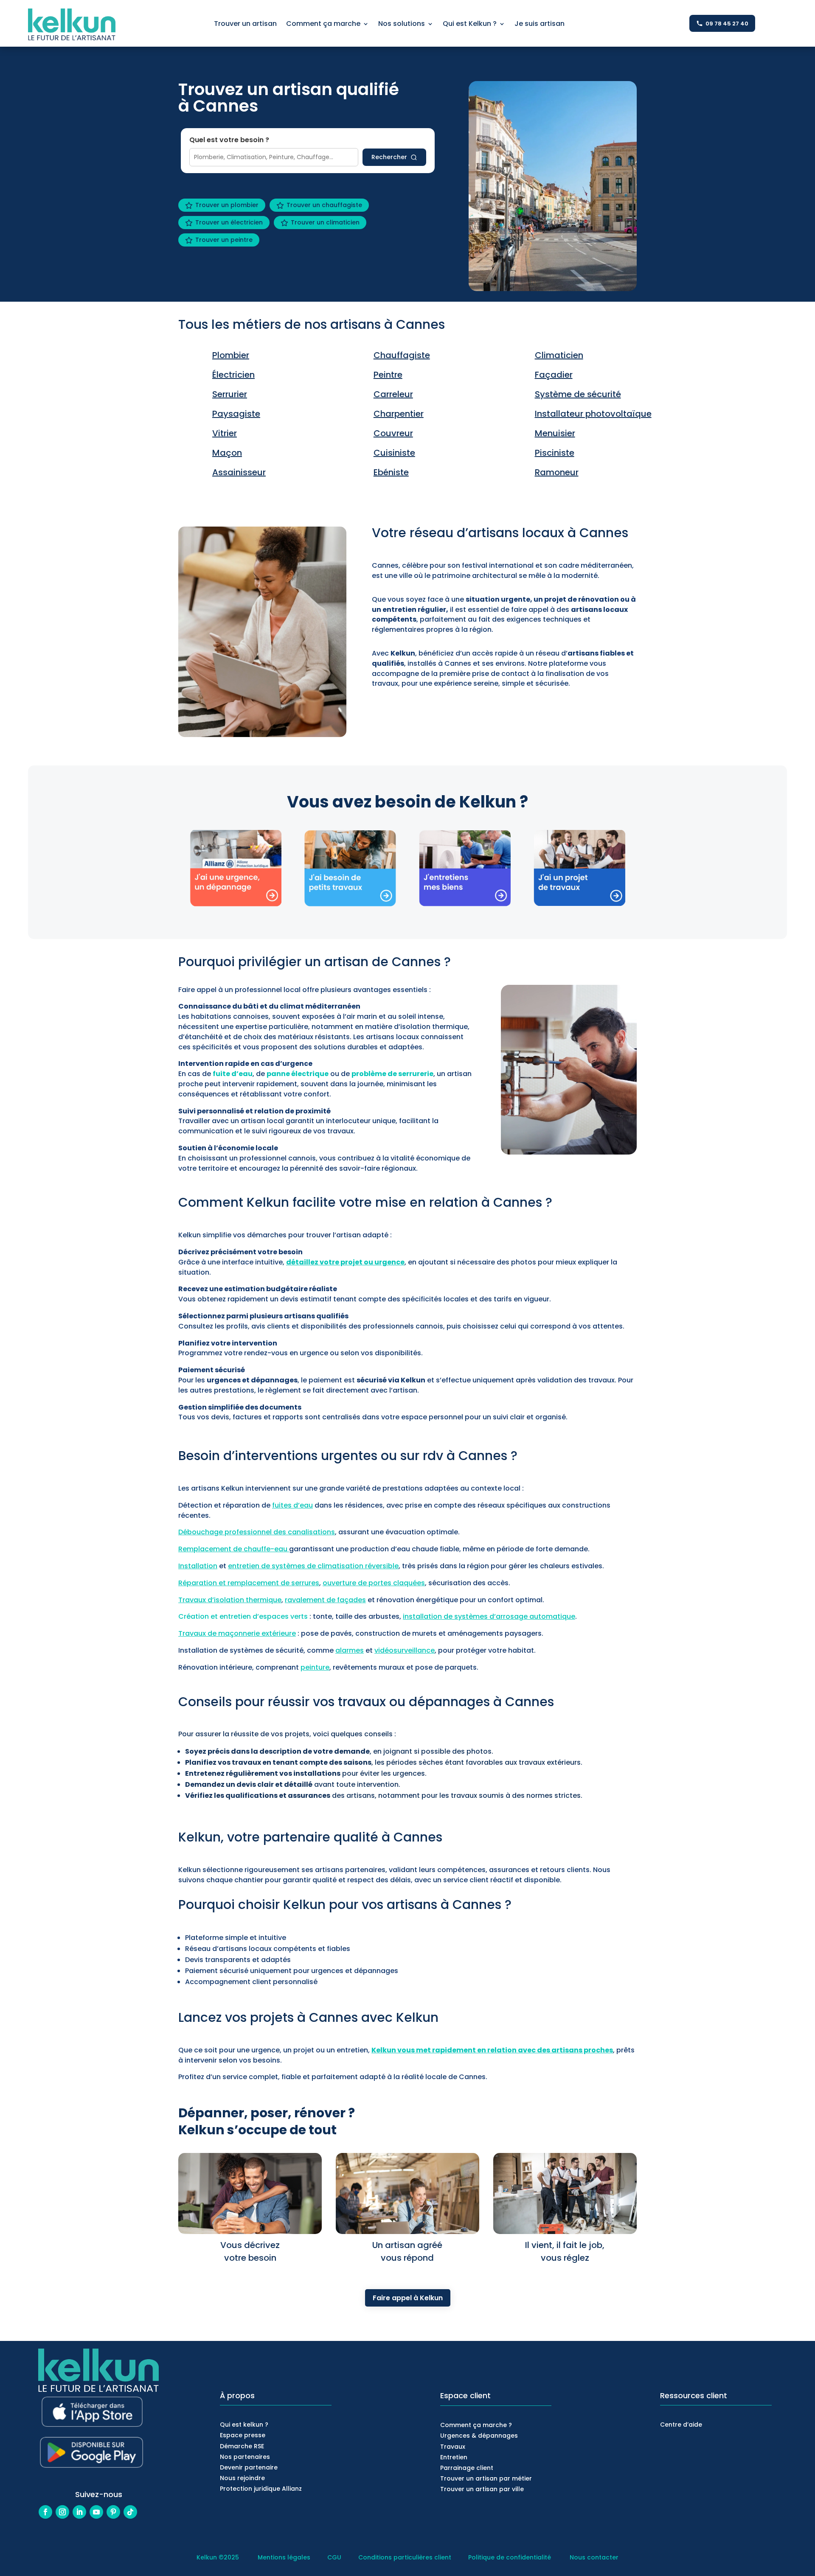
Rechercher (389, 157)
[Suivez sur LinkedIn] (79, 2512)
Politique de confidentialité (510, 2557)
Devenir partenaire (249, 2467)
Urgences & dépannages (479, 2436)
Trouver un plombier (227, 205)
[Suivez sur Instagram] (62, 2512)
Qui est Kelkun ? (470, 25)
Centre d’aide (681, 2425)
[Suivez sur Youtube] (96, 2512)
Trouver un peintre (224, 240)
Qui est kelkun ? (244, 2425)
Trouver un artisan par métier (486, 2478)
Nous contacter (594, 2557)
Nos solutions (402, 25)
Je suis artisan (540, 25)
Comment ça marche (323, 25)
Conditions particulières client (405, 2557)
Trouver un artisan (245, 25)
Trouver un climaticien (325, 222)
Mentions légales (285, 2557)
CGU (334, 2557)
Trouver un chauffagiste (324, 205)
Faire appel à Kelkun (408, 2298)
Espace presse (243, 2435)
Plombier (231, 355)
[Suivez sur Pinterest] (113, 2512)
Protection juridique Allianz (261, 2489)
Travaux (453, 2447)
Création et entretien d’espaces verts (243, 1616)
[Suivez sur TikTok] (130, 2512)
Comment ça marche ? (476, 2425)
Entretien (454, 2457)
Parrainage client (467, 2468)
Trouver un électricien (229, 222)
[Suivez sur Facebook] (45, 2512)
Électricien (233, 375)
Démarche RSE (242, 2446)
